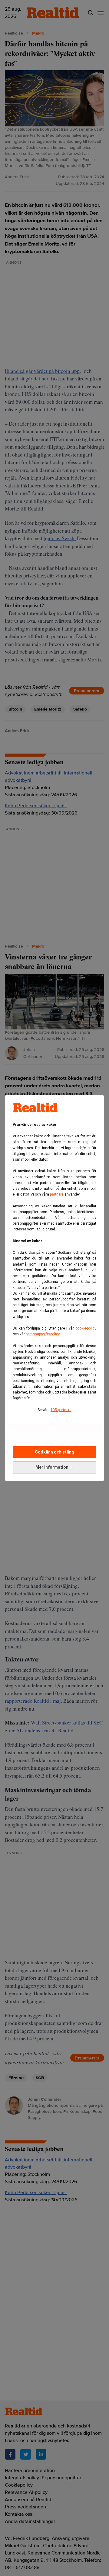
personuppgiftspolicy (43, 1334)
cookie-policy (86, 1328)
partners (57, 1194)
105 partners (61, 1410)
